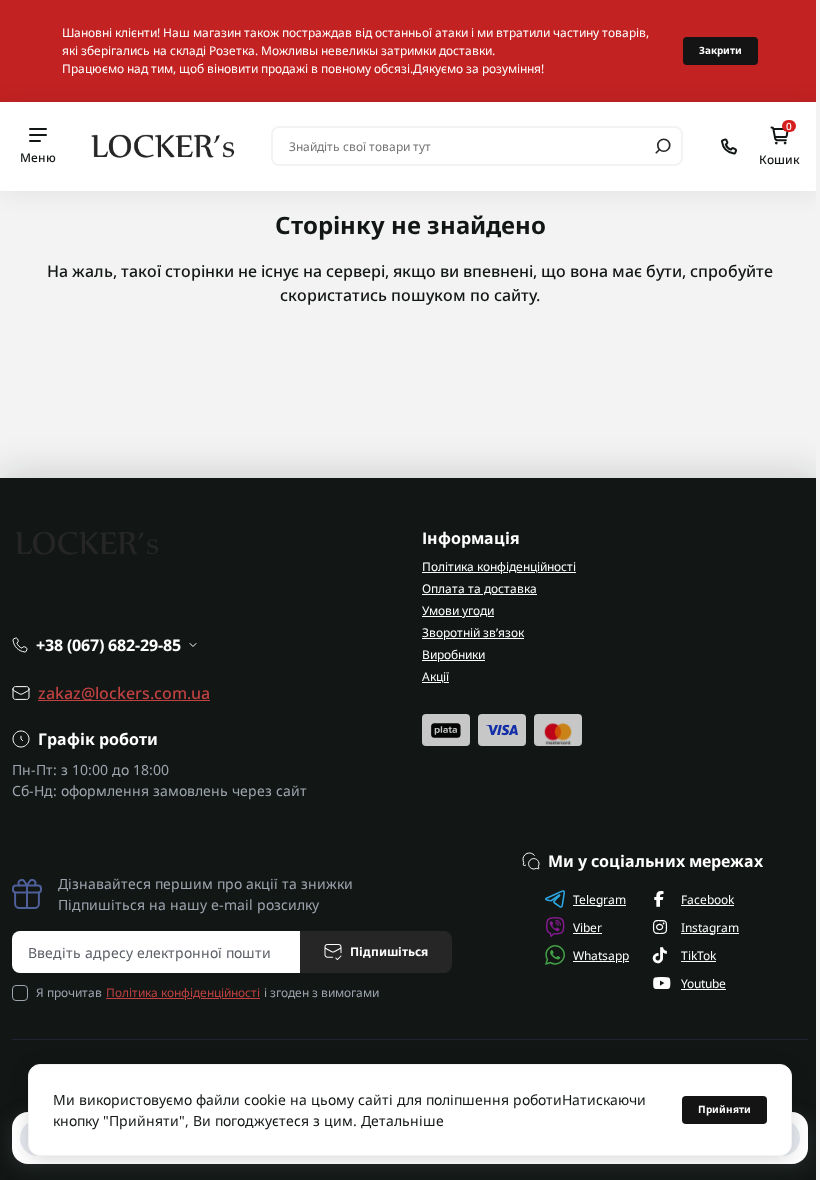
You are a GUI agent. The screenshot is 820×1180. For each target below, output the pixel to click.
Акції (435, 676)
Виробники (453, 654)
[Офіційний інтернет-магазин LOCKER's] (163, 145)
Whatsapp (601, 955)
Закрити (720, 50)
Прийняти (724, 1109)
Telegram (599, 899)
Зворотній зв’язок (473, 632)
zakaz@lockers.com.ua (124, 693)
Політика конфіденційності (499, 566)
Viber (587, 927)
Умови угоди (458, 610)
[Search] (663, 146)
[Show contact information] (729, 146)
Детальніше (402, 1120)
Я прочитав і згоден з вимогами (207, 992)
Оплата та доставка (479, 588)
